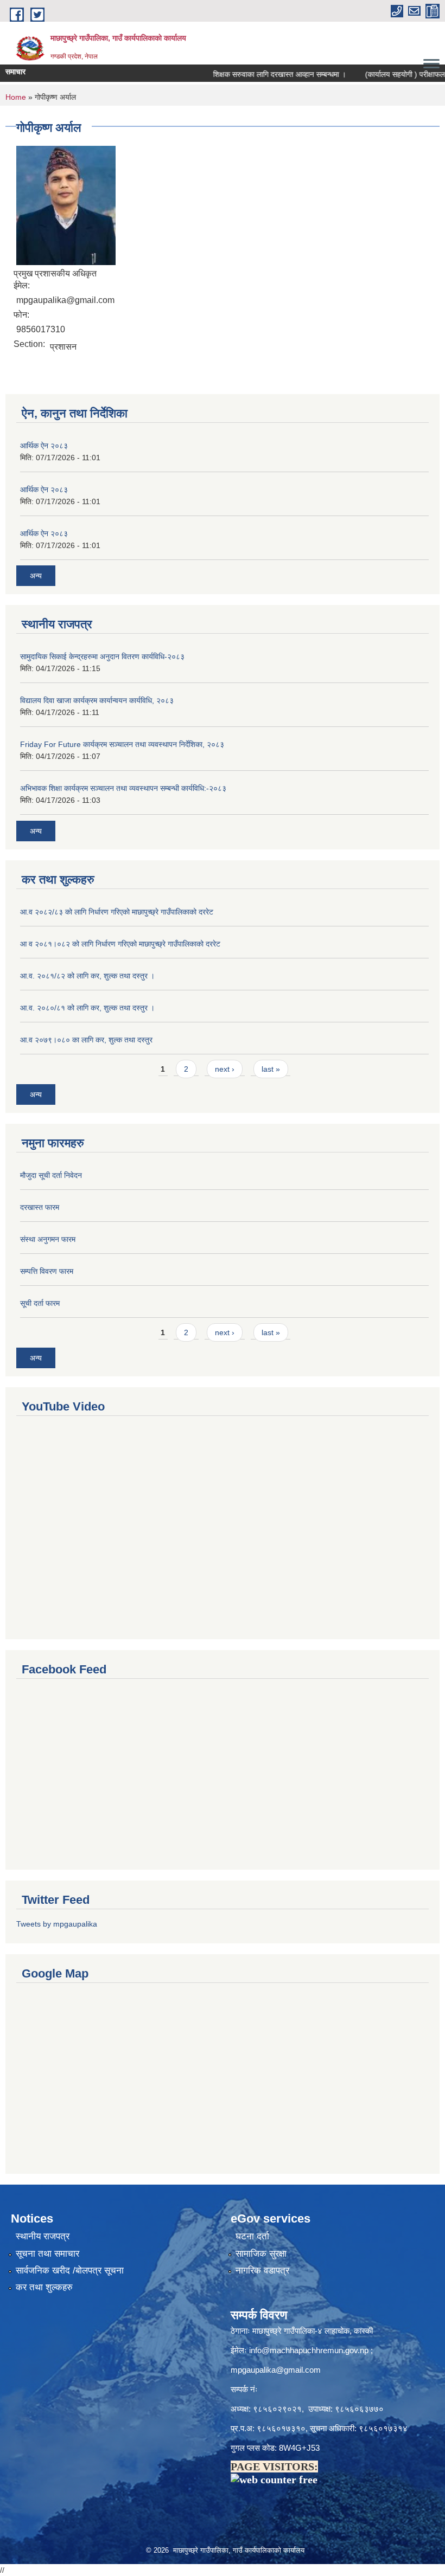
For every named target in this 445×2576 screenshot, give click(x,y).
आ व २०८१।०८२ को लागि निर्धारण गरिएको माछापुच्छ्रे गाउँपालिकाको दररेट (120, 944)
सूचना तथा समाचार (47, 2254)
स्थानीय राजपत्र (43, 2236)
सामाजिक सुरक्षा (261, 2254)
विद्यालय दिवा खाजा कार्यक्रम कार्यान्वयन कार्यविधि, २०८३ (97, 700)
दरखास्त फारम (40, 1207)
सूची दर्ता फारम (40, 1303)
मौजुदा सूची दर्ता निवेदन (51, 1175)
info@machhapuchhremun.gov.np (309, 2350)
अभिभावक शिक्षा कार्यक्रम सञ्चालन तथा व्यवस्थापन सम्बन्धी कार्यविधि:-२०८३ (123, 788)
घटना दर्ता (252, 2236)
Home (16, 97)
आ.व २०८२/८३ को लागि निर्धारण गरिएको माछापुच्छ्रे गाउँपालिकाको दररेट (117, 912)
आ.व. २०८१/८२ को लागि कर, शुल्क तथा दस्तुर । (87, 976)
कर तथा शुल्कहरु (44, 2287)
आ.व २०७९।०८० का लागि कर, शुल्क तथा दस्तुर (86, 1040)
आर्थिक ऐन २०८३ (44, 446)
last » (271, 1069)
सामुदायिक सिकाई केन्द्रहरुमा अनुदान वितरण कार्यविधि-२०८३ (102, 656)
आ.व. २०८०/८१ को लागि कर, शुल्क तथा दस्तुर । (87, 1008)
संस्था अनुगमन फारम (48, 1239)
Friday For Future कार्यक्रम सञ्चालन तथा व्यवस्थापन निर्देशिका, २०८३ (122, 744)
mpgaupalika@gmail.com (276, 2370)
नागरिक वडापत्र (262, 2271)
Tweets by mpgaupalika (57, 1924)
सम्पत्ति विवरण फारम (47, 1271)
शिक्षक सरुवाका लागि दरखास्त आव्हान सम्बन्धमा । (260, 74)
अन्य (36, 576)
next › (225, 1069)
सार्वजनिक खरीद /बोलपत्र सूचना (70, 2271)
